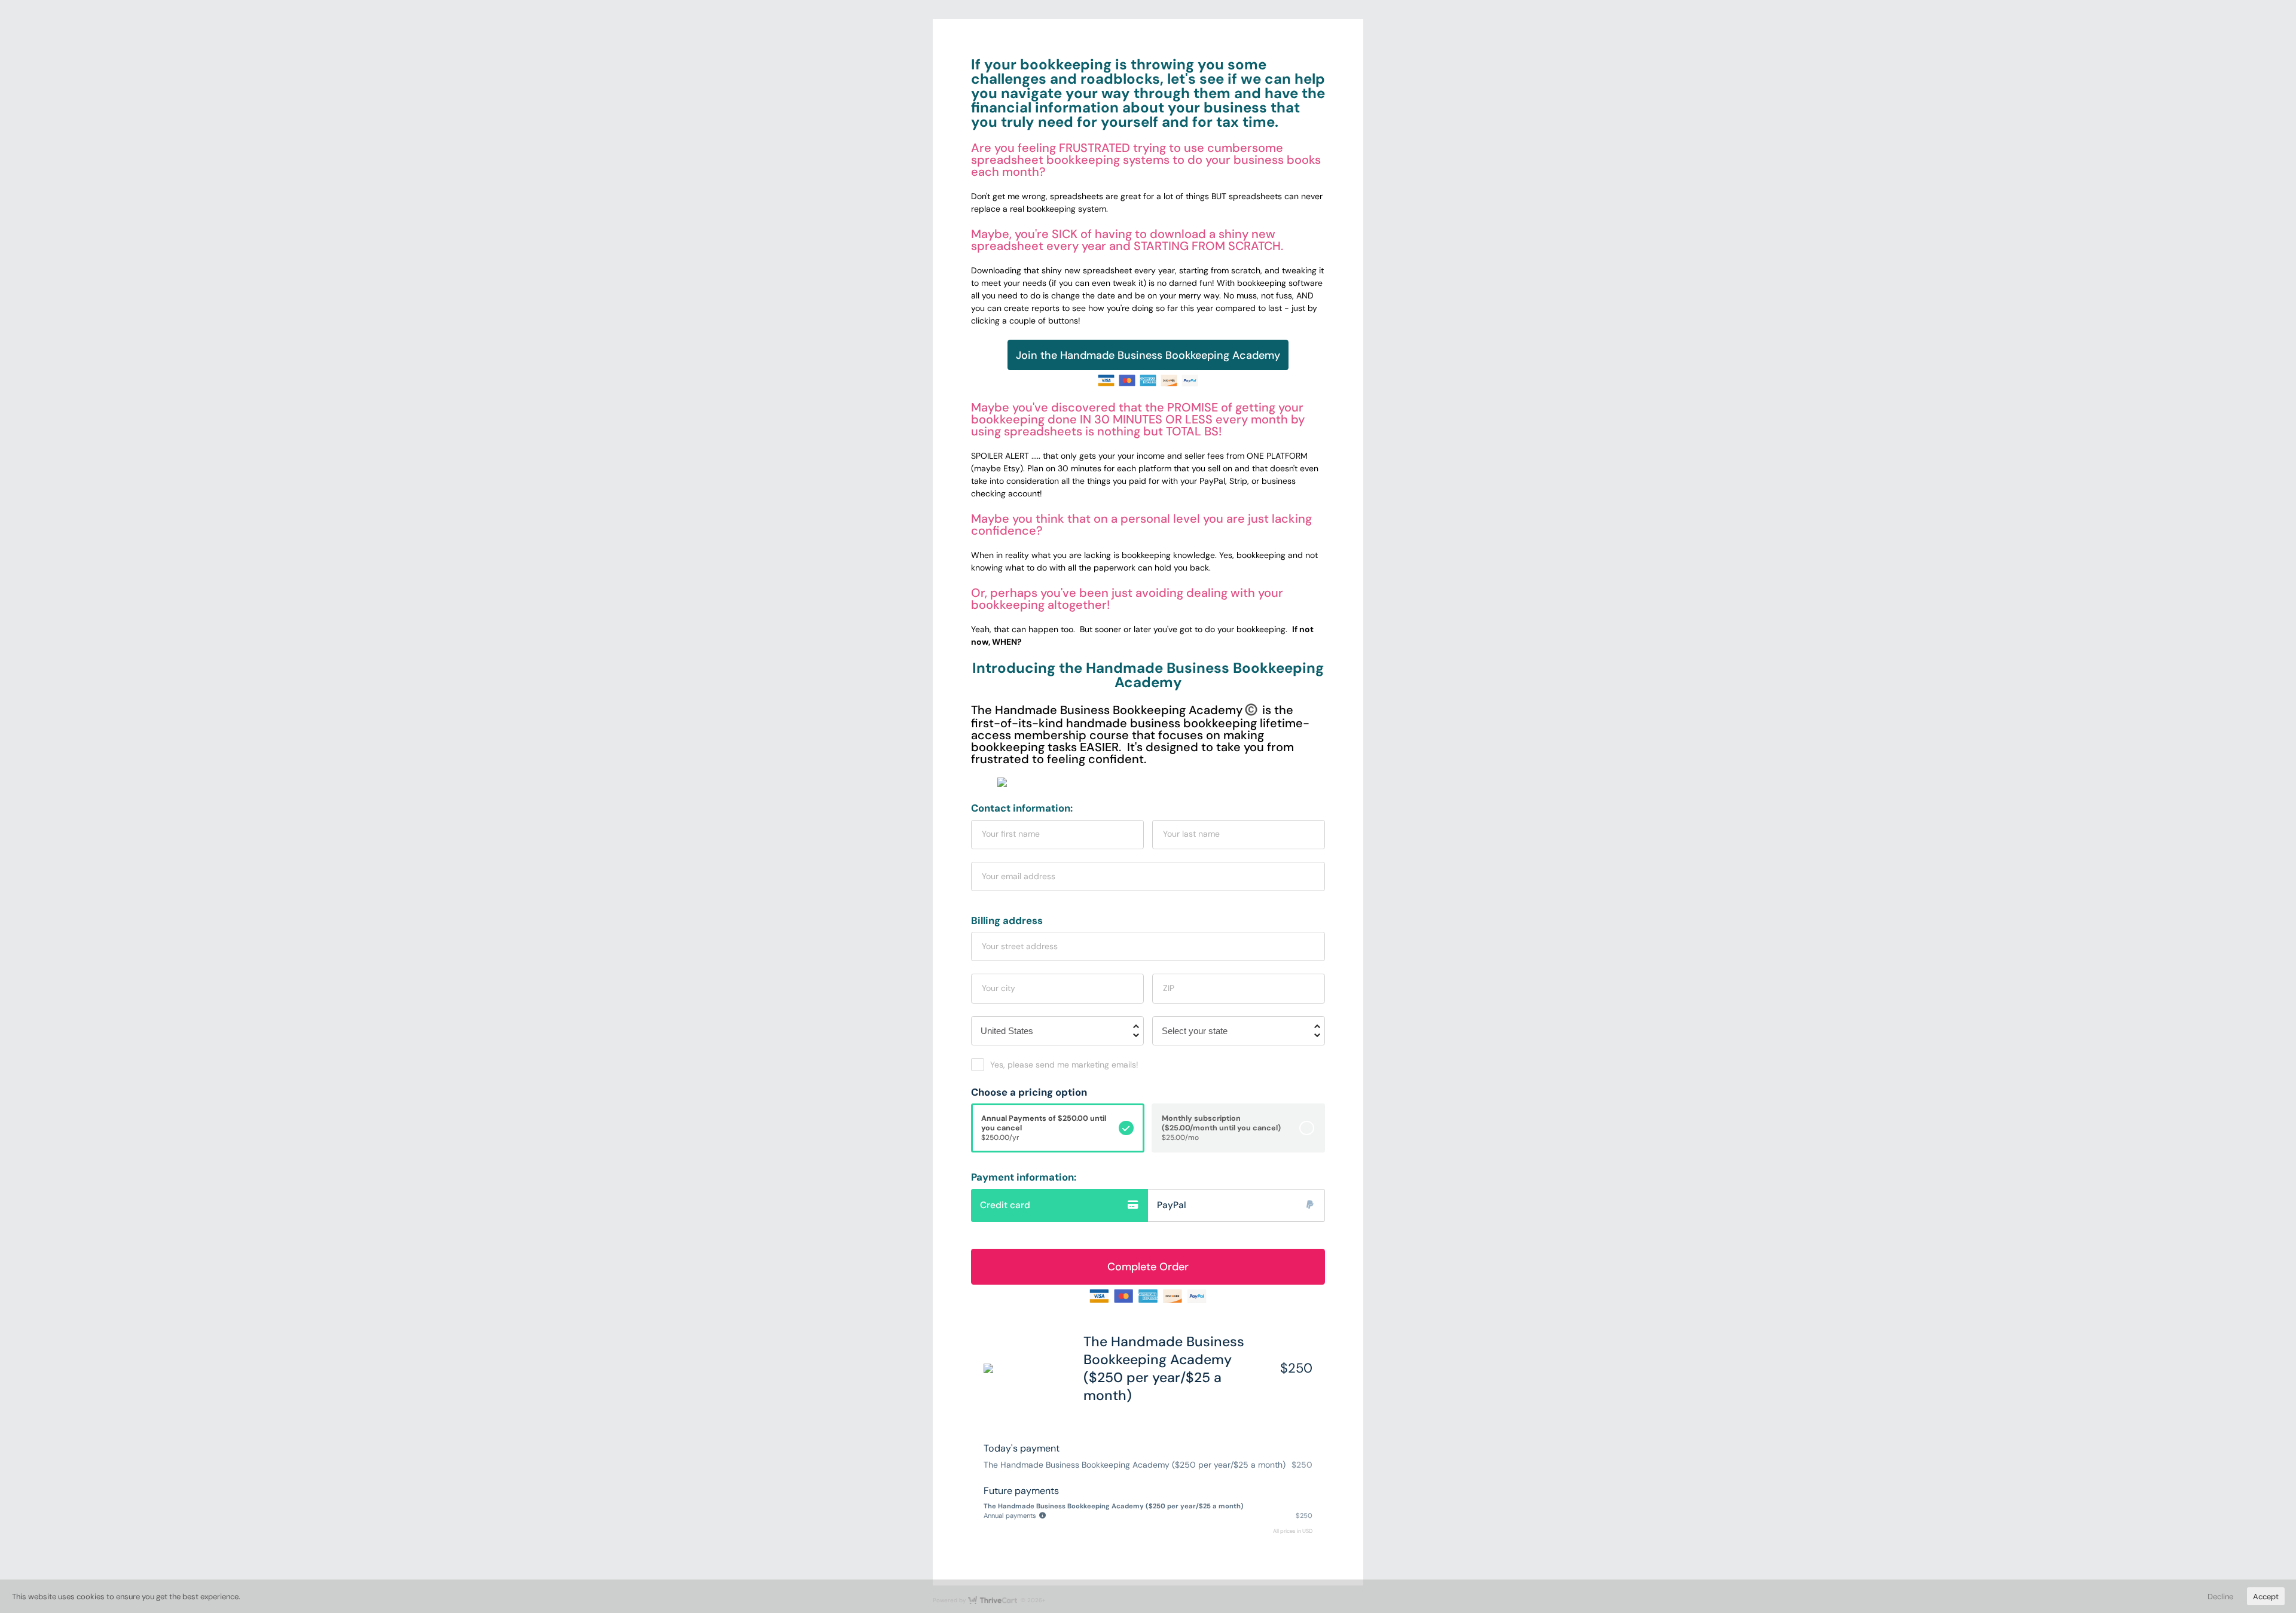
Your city (999, 988)
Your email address (1019, 876)
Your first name (1011, 834)
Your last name (1191, 834)
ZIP (1169, 988)
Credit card (1005, 1205)
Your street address (1020, 946)
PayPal (1172, 1205)
